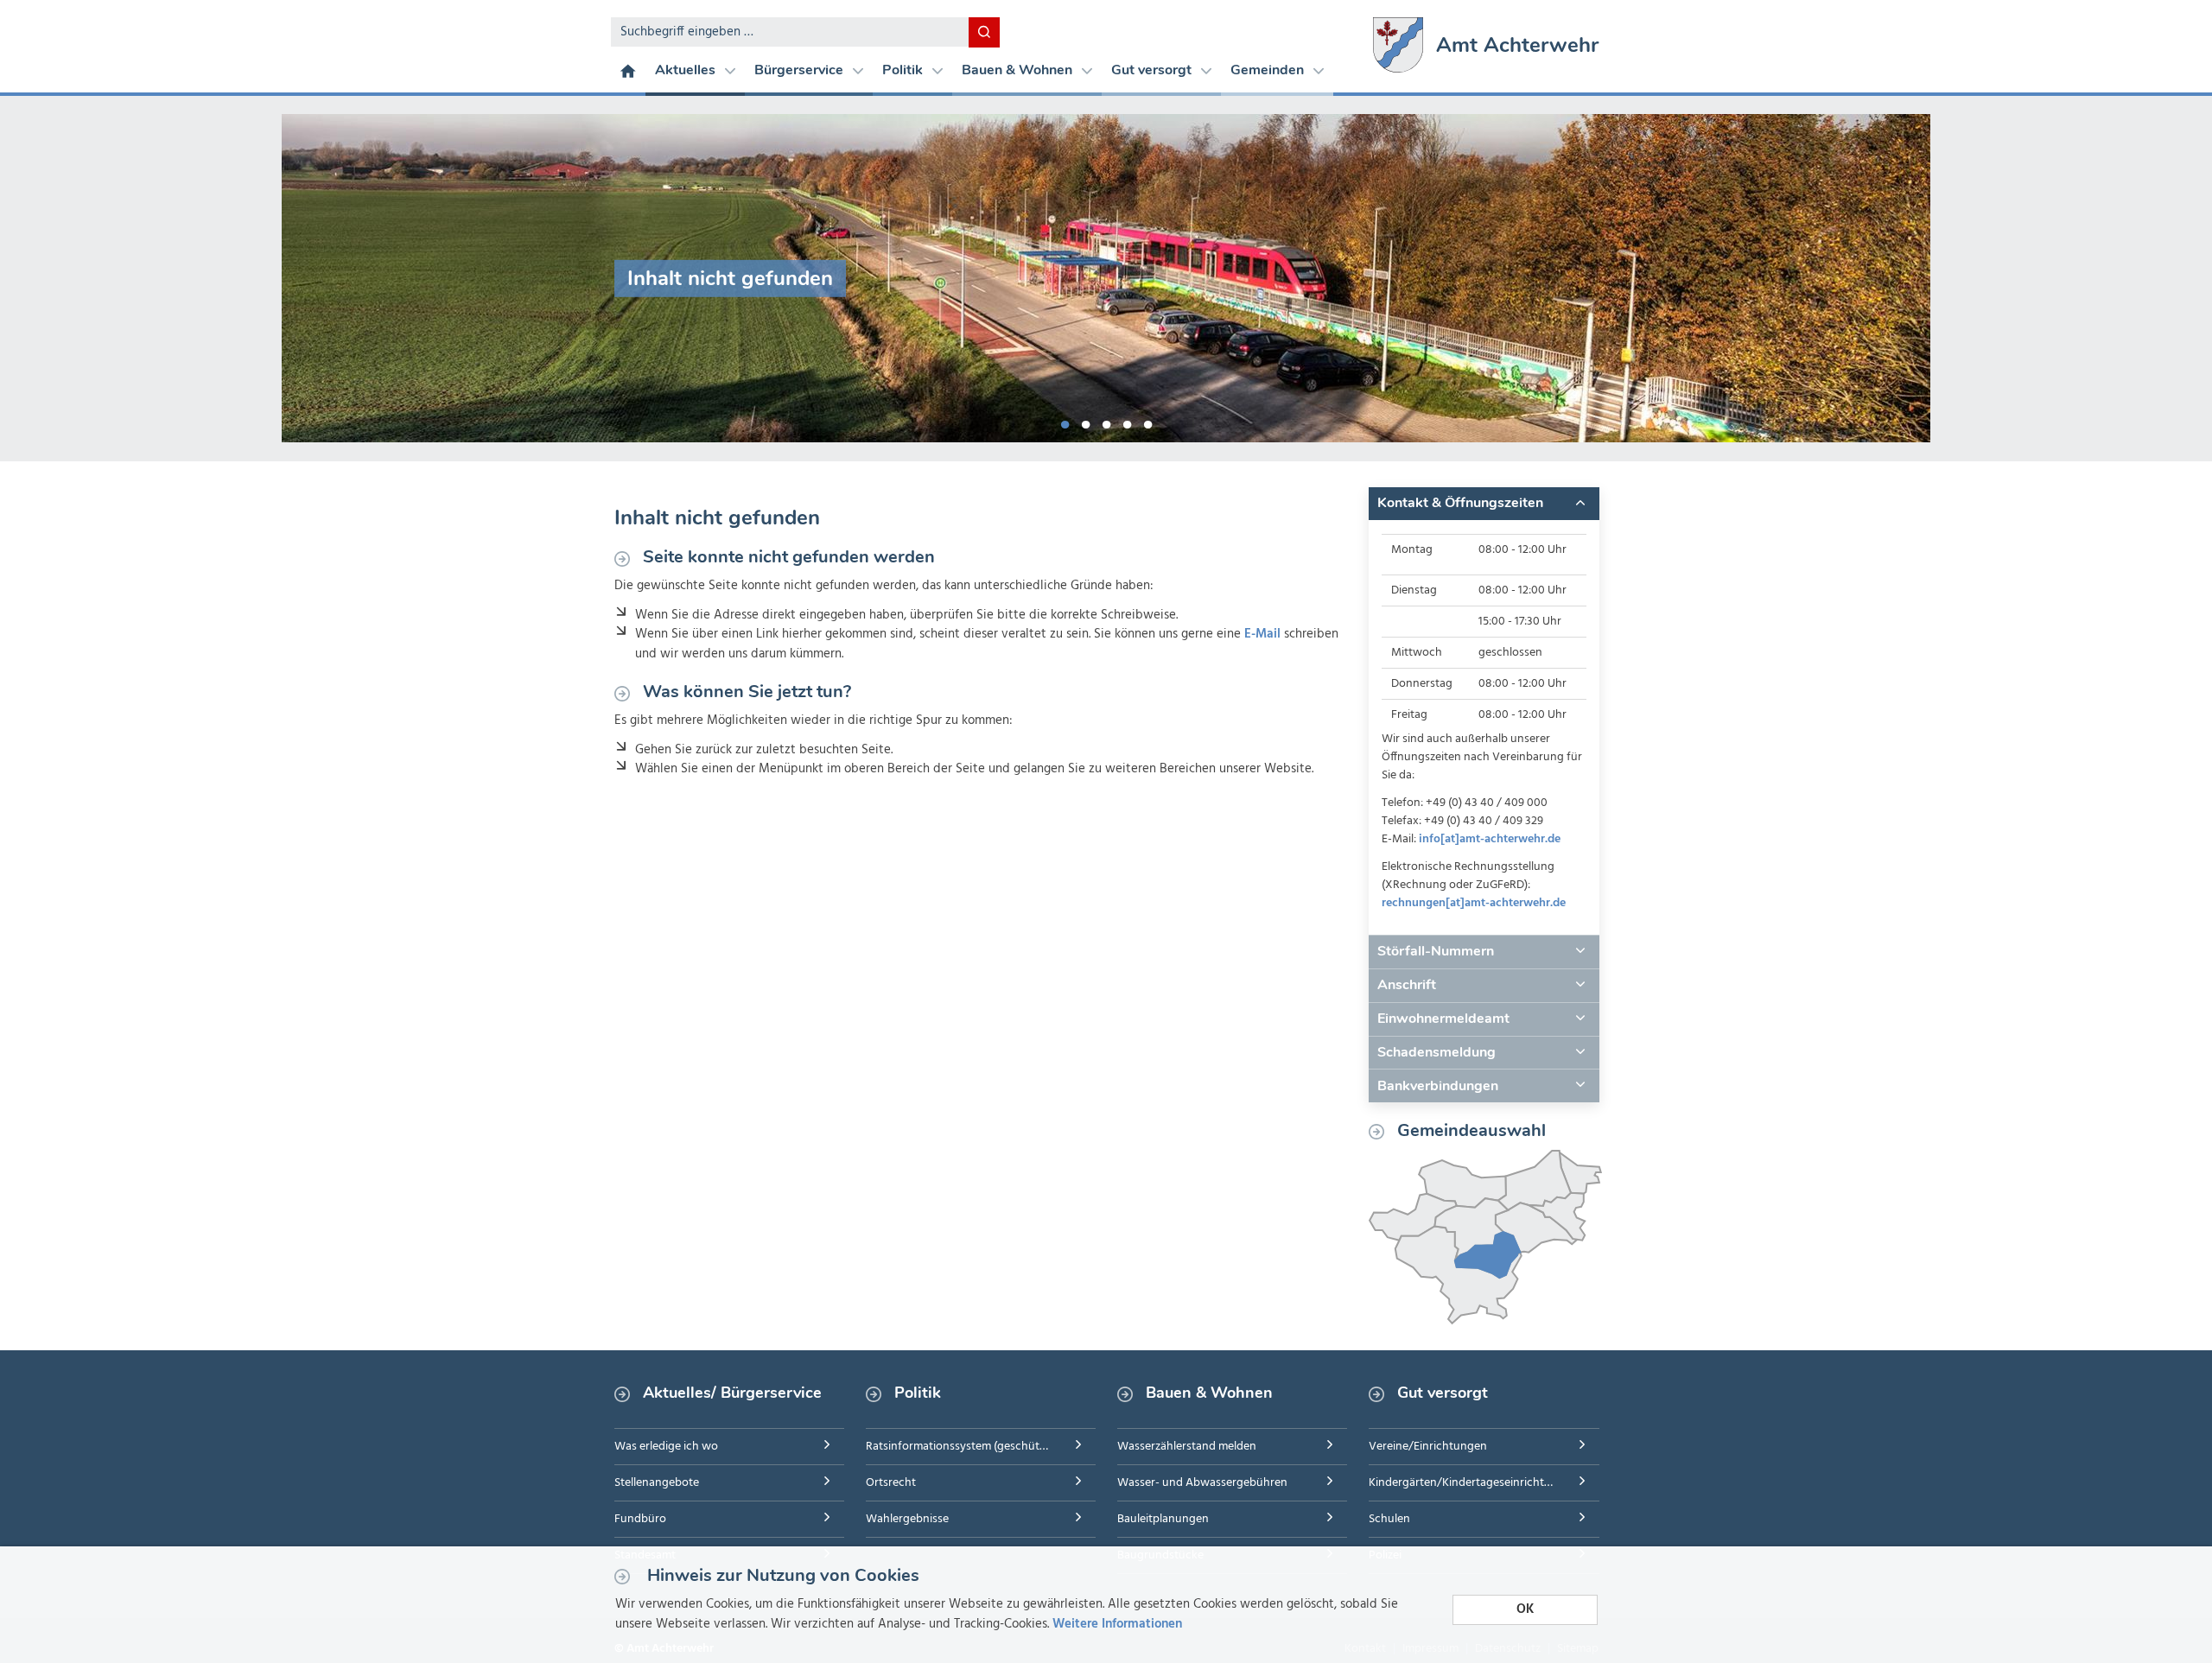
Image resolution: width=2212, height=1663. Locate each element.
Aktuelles (687, 70)
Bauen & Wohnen (1019, 70)
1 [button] (1065, 422)
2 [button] (1085, 422)
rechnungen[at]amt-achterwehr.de (1474, 903)
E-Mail (1262, 634)
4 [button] (1127, 422)
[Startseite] (628, 70)
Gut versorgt (1153, 70)
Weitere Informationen (1117, 1624)
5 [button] (1147, 422)
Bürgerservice (801, 70)
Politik (904, 70)
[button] (1484, 504)
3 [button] (1106, 422)
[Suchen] (984, 32)
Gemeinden (1269, 70)
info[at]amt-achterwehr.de (1490, 839)
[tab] (1484, 504)
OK (1525, 1609)
